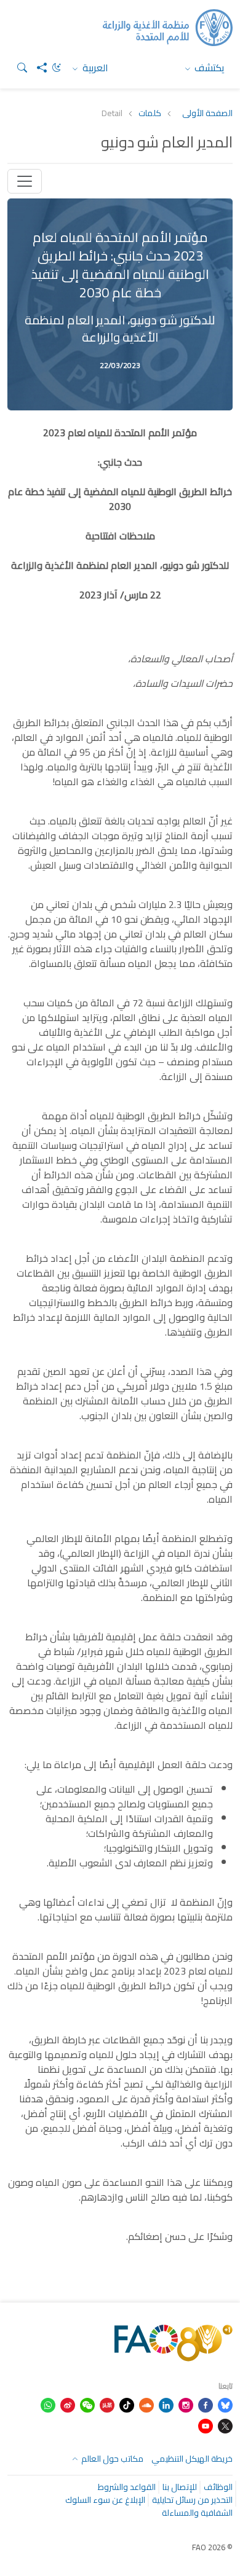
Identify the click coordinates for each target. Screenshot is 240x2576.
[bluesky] (225, 2404)
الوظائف (218, 2487)
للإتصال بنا (180, 2487)
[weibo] (68, 2404)
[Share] (37, 68)
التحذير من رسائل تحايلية (192, 2500)
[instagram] (186, 2404)
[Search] (17, 68)
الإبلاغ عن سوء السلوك (105, 2500)
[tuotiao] (107, 2404)
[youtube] (206, 2425)
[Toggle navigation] (25, 181)
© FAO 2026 (212, 2547)
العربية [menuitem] (94, 68)
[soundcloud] (146, 2404)
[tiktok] (127, 2404)
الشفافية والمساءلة (197, 2513)
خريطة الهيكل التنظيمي (192, 2459)
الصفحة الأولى (207, 113)
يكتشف (208, 68)
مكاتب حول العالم (111, 2459)
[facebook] (206, 2404)
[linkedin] (166, 2404)
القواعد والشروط (127, 2487)
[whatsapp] (48, 2404)
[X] (225, 2425)
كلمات (150, 113)
